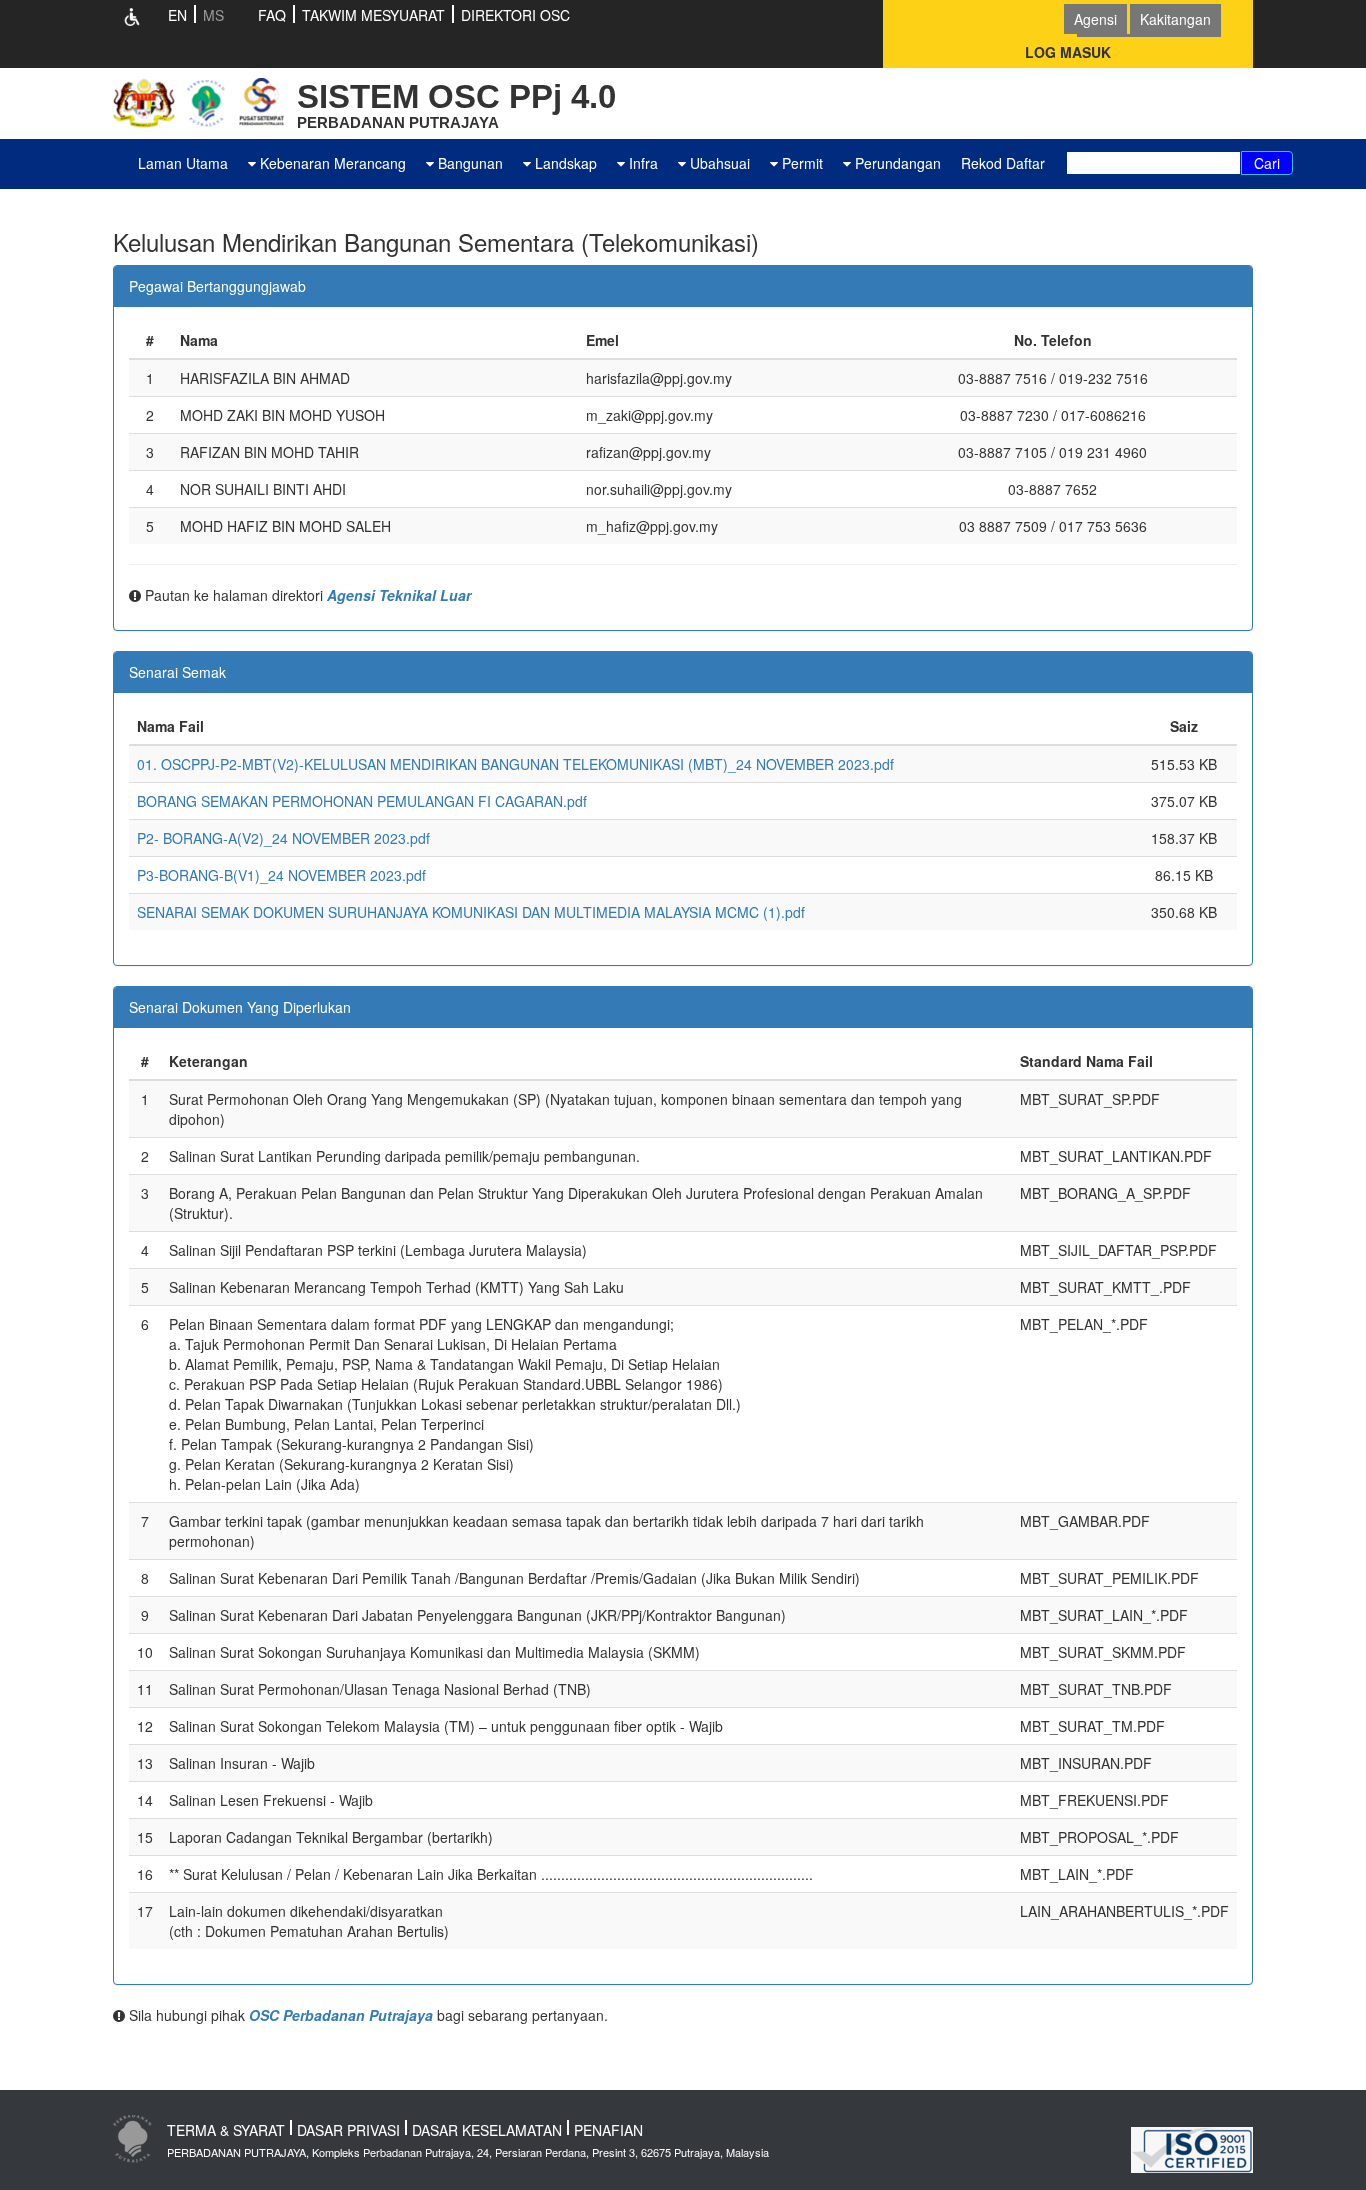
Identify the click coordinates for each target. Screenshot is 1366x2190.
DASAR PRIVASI (348, 2130)
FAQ (272, 15)
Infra (641, 163)
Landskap (564, 163)
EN (177, 15)
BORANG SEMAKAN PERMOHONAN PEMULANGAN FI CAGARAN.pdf (362, 801)
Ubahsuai (718, 163)
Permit (800, 163)
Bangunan (468, 163)
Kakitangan (1175, 19)
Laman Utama (183, 163)
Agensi (1095, 19)
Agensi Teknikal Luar (399, 595)
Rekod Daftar (1003, 163)
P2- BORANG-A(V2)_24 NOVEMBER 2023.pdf (283, 838)
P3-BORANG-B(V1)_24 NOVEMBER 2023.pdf (281, 875)
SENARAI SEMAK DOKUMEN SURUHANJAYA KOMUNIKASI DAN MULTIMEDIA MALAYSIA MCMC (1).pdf (471, 912)
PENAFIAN (608, 2130)
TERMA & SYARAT (226, 2130)
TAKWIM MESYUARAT (373, 15)
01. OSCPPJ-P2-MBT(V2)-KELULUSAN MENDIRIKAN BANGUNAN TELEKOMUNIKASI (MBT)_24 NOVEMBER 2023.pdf (515, 764)
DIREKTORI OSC (515, 15)
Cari (1267, 163)
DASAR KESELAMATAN (487, 2130)
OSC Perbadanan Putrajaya (341, 2015)
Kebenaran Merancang (331, 163)
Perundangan (896, 163)
